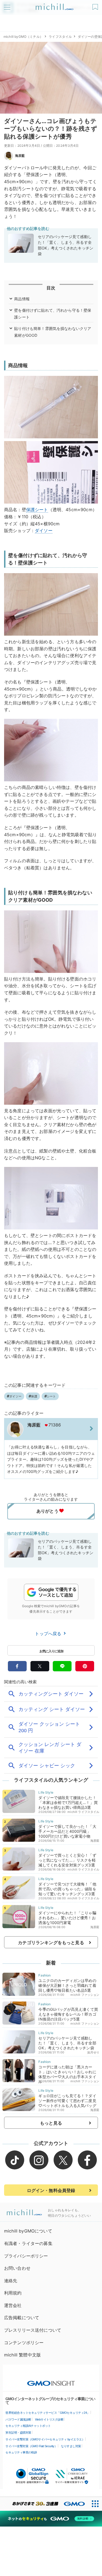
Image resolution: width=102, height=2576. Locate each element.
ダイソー (44, 530)
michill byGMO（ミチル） (23, 37)
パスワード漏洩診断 (18, 2419)
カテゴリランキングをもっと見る (51, 1943)
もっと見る (51, 2123)
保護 (30, 510)
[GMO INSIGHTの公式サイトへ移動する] (51, 2381)
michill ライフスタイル (83, 1812)
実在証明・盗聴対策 (18, 2433)
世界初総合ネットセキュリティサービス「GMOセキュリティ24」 (48, 2413)
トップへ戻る (49, 1634)
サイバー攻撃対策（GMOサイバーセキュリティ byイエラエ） (45, 2439)
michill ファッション (85, 1995)
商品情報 (22, 299)
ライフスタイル (60, 37)
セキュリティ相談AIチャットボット (28, 2426)
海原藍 (20, 156)
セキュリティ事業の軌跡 (21, 2452)
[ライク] (96, 5)
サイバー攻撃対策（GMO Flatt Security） (31, 2446)
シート (41, 510)
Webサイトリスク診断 (49, 2419)
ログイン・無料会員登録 (51, 2190)
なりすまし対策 (71, 2446)
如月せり (93, 2052)
